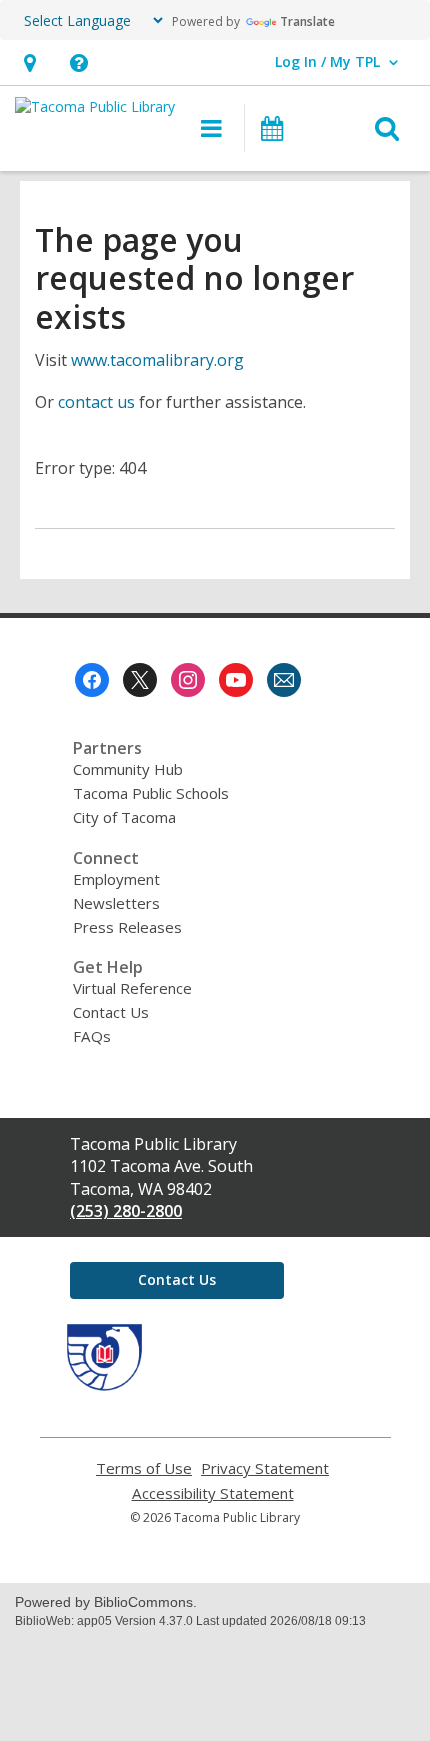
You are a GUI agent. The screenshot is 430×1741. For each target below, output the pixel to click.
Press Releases (127, 927)
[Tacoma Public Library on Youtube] (236, 680)
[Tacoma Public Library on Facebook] (92, 680)
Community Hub (128, 769)
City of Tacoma (124, 817)
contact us (96, 402)
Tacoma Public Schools (151, 793)
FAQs (92, 1036)
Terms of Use (144, 1468)
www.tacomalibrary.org (157, 360)
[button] (29, 62)
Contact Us (111, 1012)
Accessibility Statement (213, 1493)
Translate (307, 21)
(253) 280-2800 (126, 1211)
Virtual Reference (132, 988)
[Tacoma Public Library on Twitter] (140, 680)
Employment (116, 879)
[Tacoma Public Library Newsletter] (284, 680)
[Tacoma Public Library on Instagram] (188, 680)
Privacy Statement (265, 1468)
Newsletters (116, 903)
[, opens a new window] (104, 1385)
